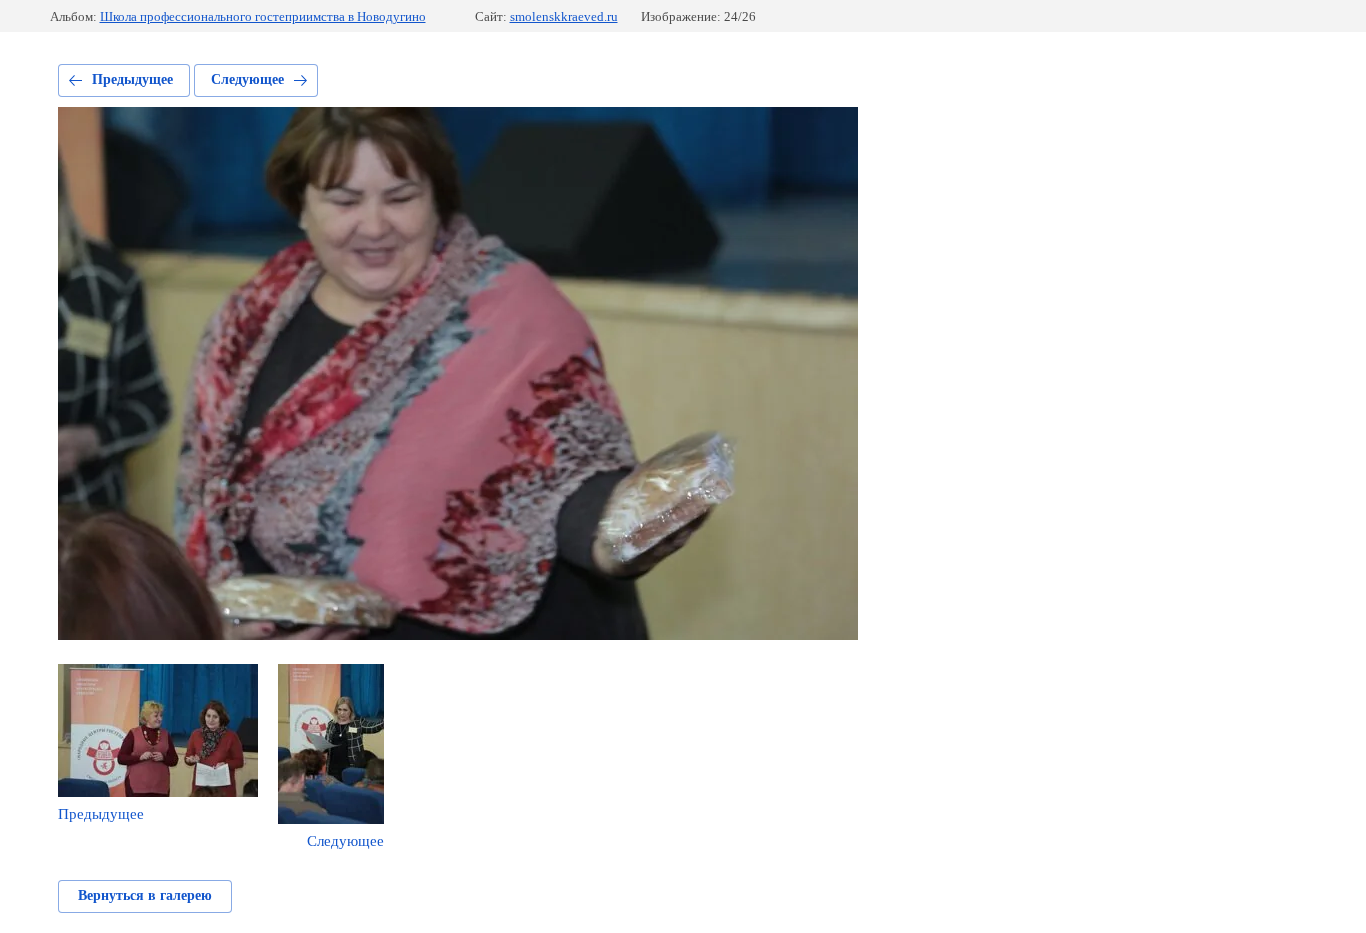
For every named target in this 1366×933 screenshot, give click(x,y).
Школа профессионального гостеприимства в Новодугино (263, 16)
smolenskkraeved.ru (564, 16)
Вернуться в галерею (145, 895)
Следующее (247, 79)
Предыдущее (132, 79)
